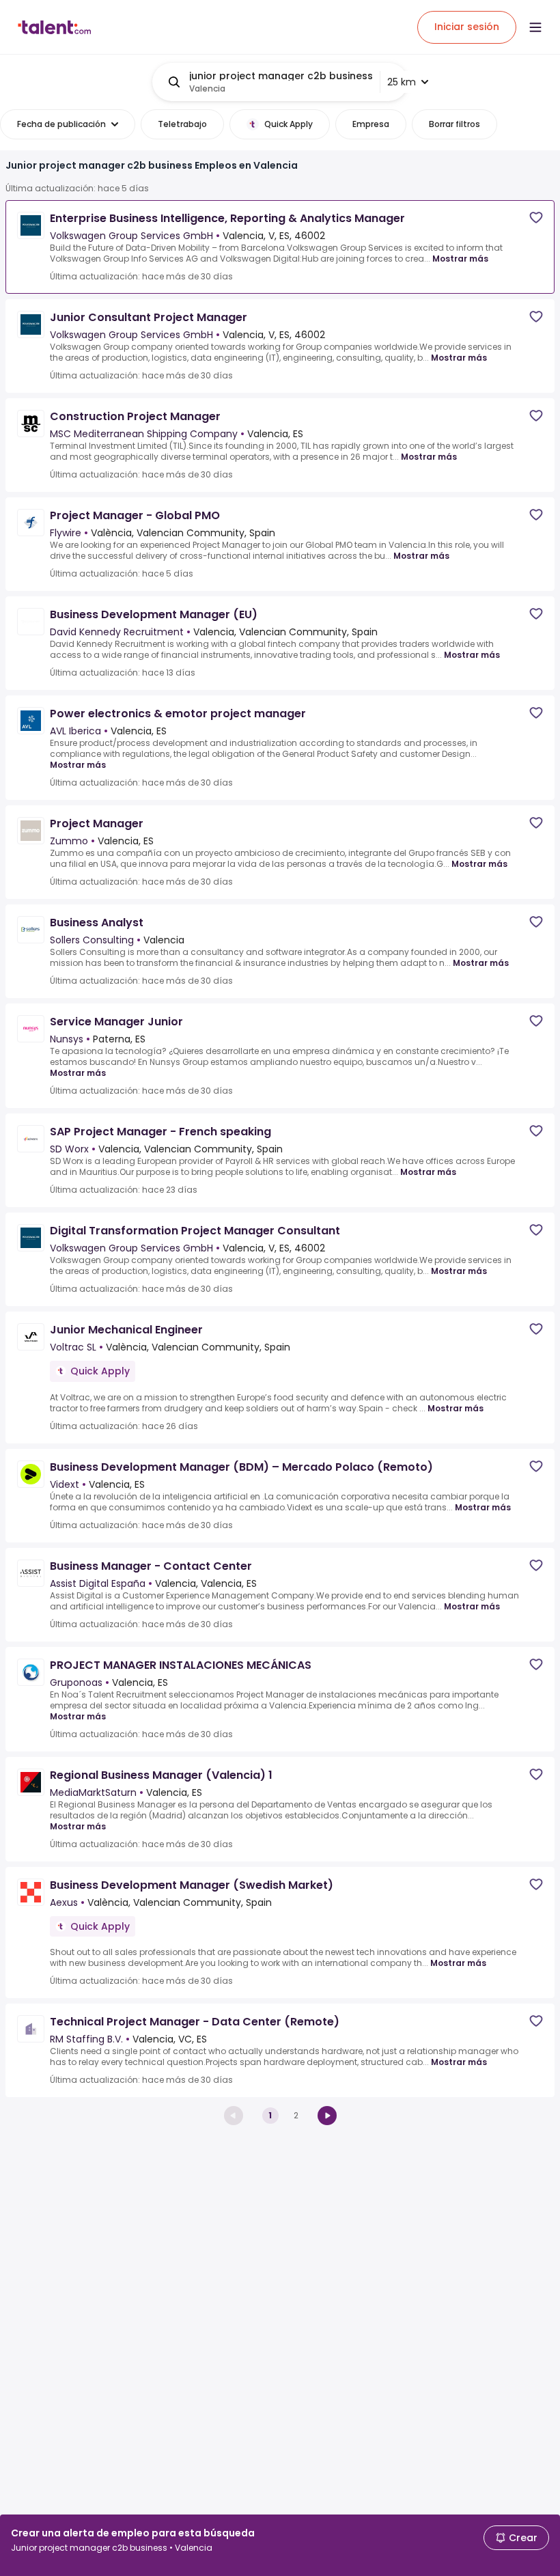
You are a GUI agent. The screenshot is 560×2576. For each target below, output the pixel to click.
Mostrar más (460, 259)
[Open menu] (535, 27)
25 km (402, 82)
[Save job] (536, 218)
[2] (327, 2116)
